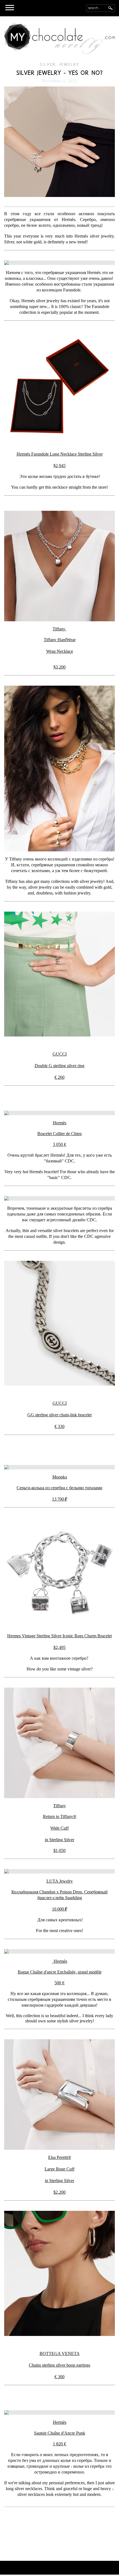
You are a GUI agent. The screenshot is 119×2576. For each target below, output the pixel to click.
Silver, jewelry (60, 65)
